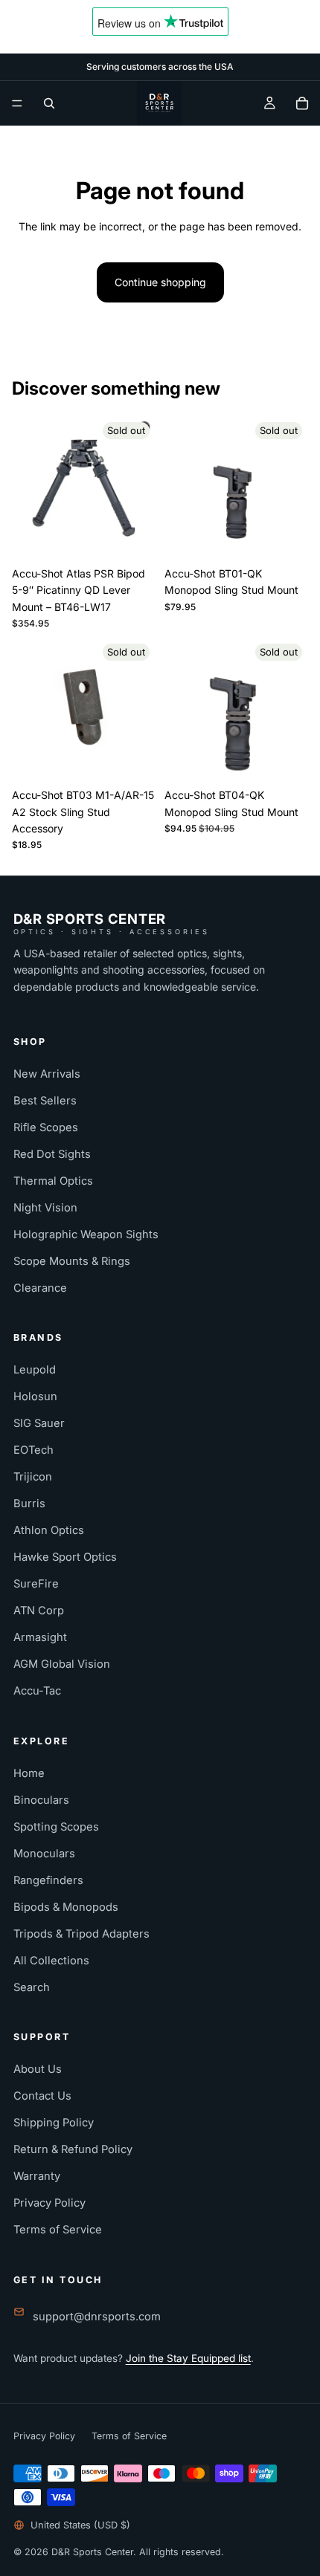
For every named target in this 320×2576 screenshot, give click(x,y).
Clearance (40, 1288)
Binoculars (41, 1800)
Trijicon (33, 1477)
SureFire (36, 1584)
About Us (38, 2069)
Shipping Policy (54, 2123)
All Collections (51, 1961)
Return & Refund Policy (73, 2149)
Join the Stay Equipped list (188, 2358)
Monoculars (44, 1854)
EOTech (33, 1450)
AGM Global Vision (62, 1664)
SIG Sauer (39, 1423)
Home (29, 1773)
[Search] (49, 103)
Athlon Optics (49, 1530)
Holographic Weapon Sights (86, 1234)
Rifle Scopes (46, 1127)
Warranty (37, 2176)
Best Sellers (45, 1101)
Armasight (40, 1637)
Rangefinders (48, 1880)
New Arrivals (47, 1074)
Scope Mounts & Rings (72, 1261)
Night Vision (45, 1208)
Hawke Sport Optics (65, 1557)
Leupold (35, 1370)
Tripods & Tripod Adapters (81, 1934)
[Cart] (302, 103)
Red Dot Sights (52, 1154)
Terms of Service (58, 2230)
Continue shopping (160, 282)
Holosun (35, 1397)
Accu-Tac (37, 1691)
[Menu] (17, 103)
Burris (29, 1504)
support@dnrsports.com (97, 2317)
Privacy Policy (49, 2203)
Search (32, 1987)
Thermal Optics (53, 1181)
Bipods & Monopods (66, 1907)
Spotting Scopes (56, 1827)
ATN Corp (39, 1611)
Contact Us (42, 2096)
